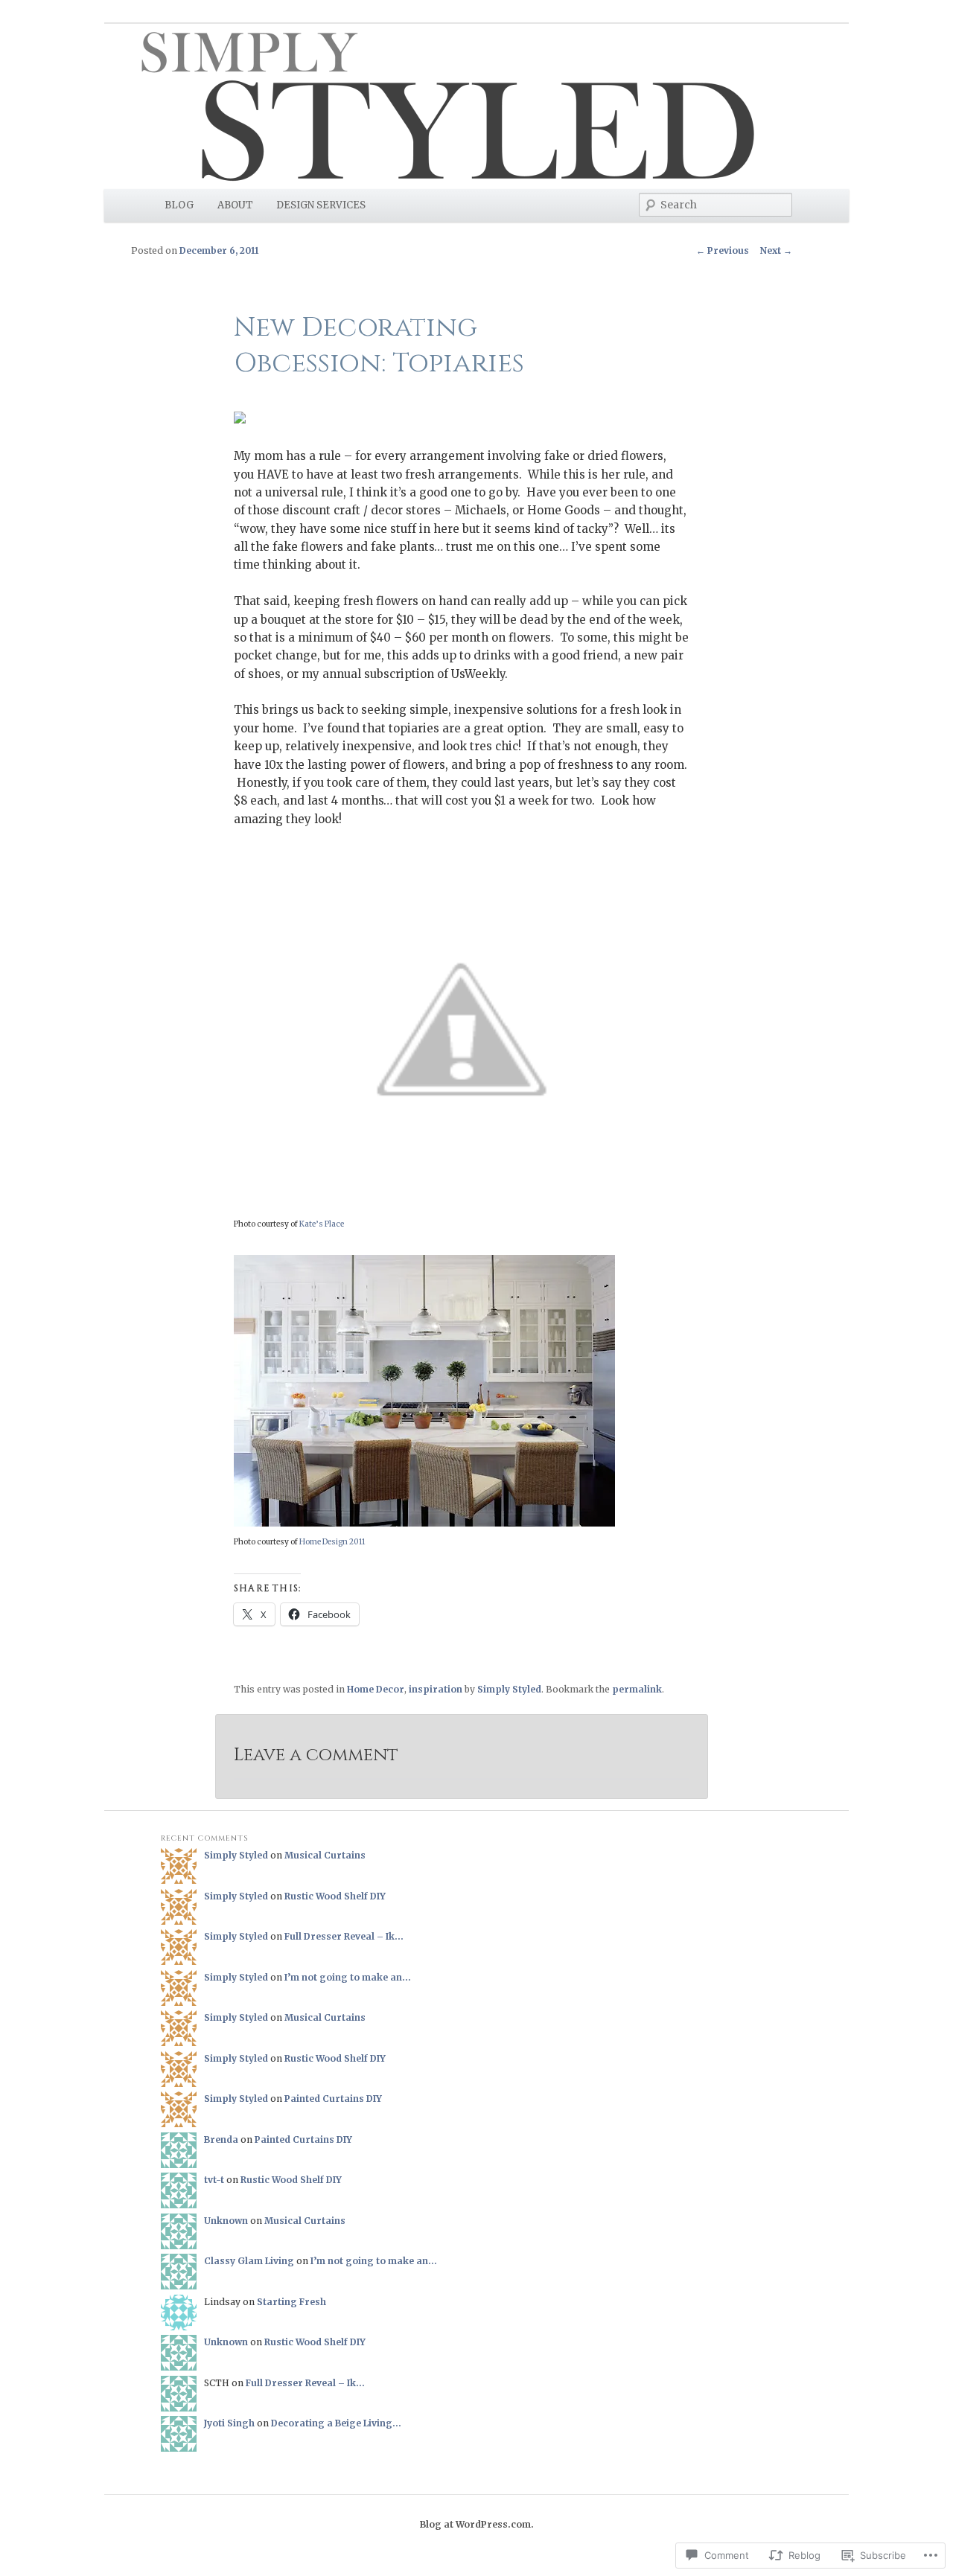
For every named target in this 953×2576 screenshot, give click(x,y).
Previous (723, 250)
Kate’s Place (322, 1224)
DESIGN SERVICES (321, 205)
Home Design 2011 (332, 1542)
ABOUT (235, 205)
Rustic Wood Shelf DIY (335, 1896)
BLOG (179, 205)
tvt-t (214, 2180)
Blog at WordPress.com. (477, 2524)
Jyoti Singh (229, 2423)
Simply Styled (509, 1689)
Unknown (226, 2221)
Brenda (221, 2139)
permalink (637, 1689)
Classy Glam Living (249, 2261)
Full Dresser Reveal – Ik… (344, 1936)
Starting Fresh (291, 2302)
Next (776, 250)
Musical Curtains (325, 1855)
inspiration (436, 1689)
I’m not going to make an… (348, 1977)
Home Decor (376, 1689)
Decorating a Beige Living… (336, 2423)
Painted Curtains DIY (333, 2099)
